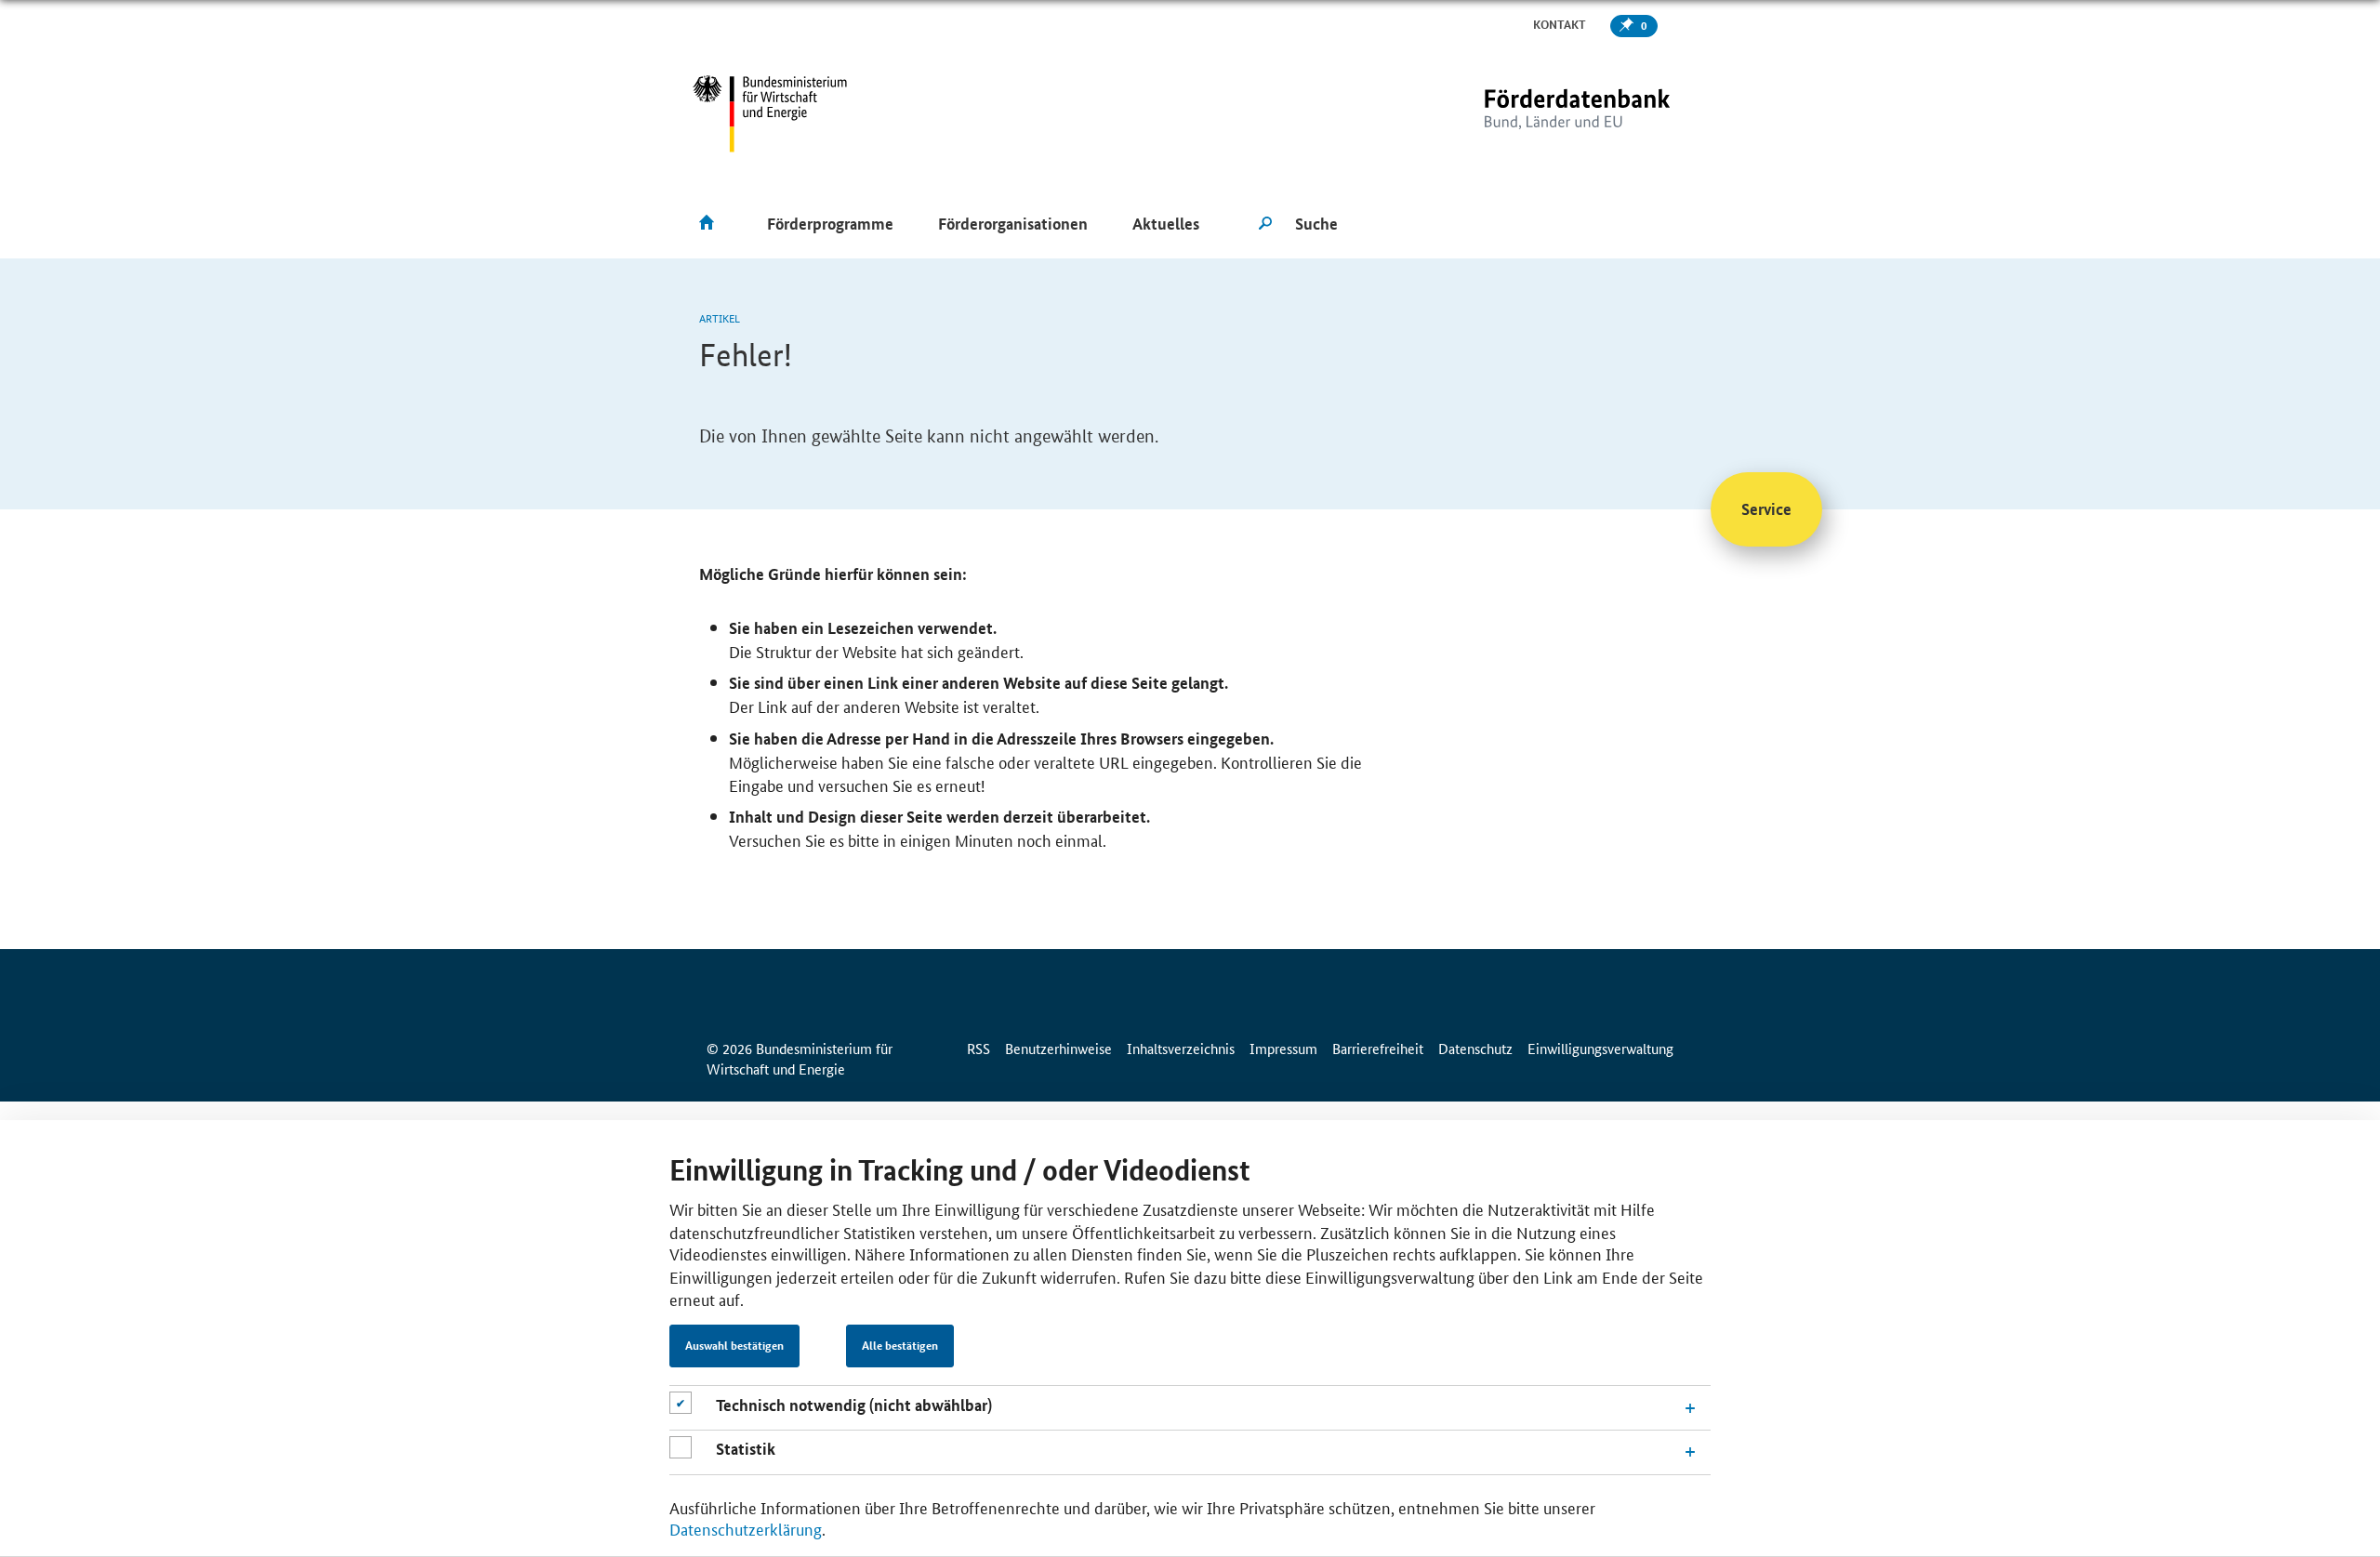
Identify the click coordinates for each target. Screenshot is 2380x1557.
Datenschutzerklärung (746, 1529)
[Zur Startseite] (1539, 114)
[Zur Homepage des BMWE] (770, 114)
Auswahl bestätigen (734, 1346)
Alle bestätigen (900, 1346)
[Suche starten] (1265, 224)
